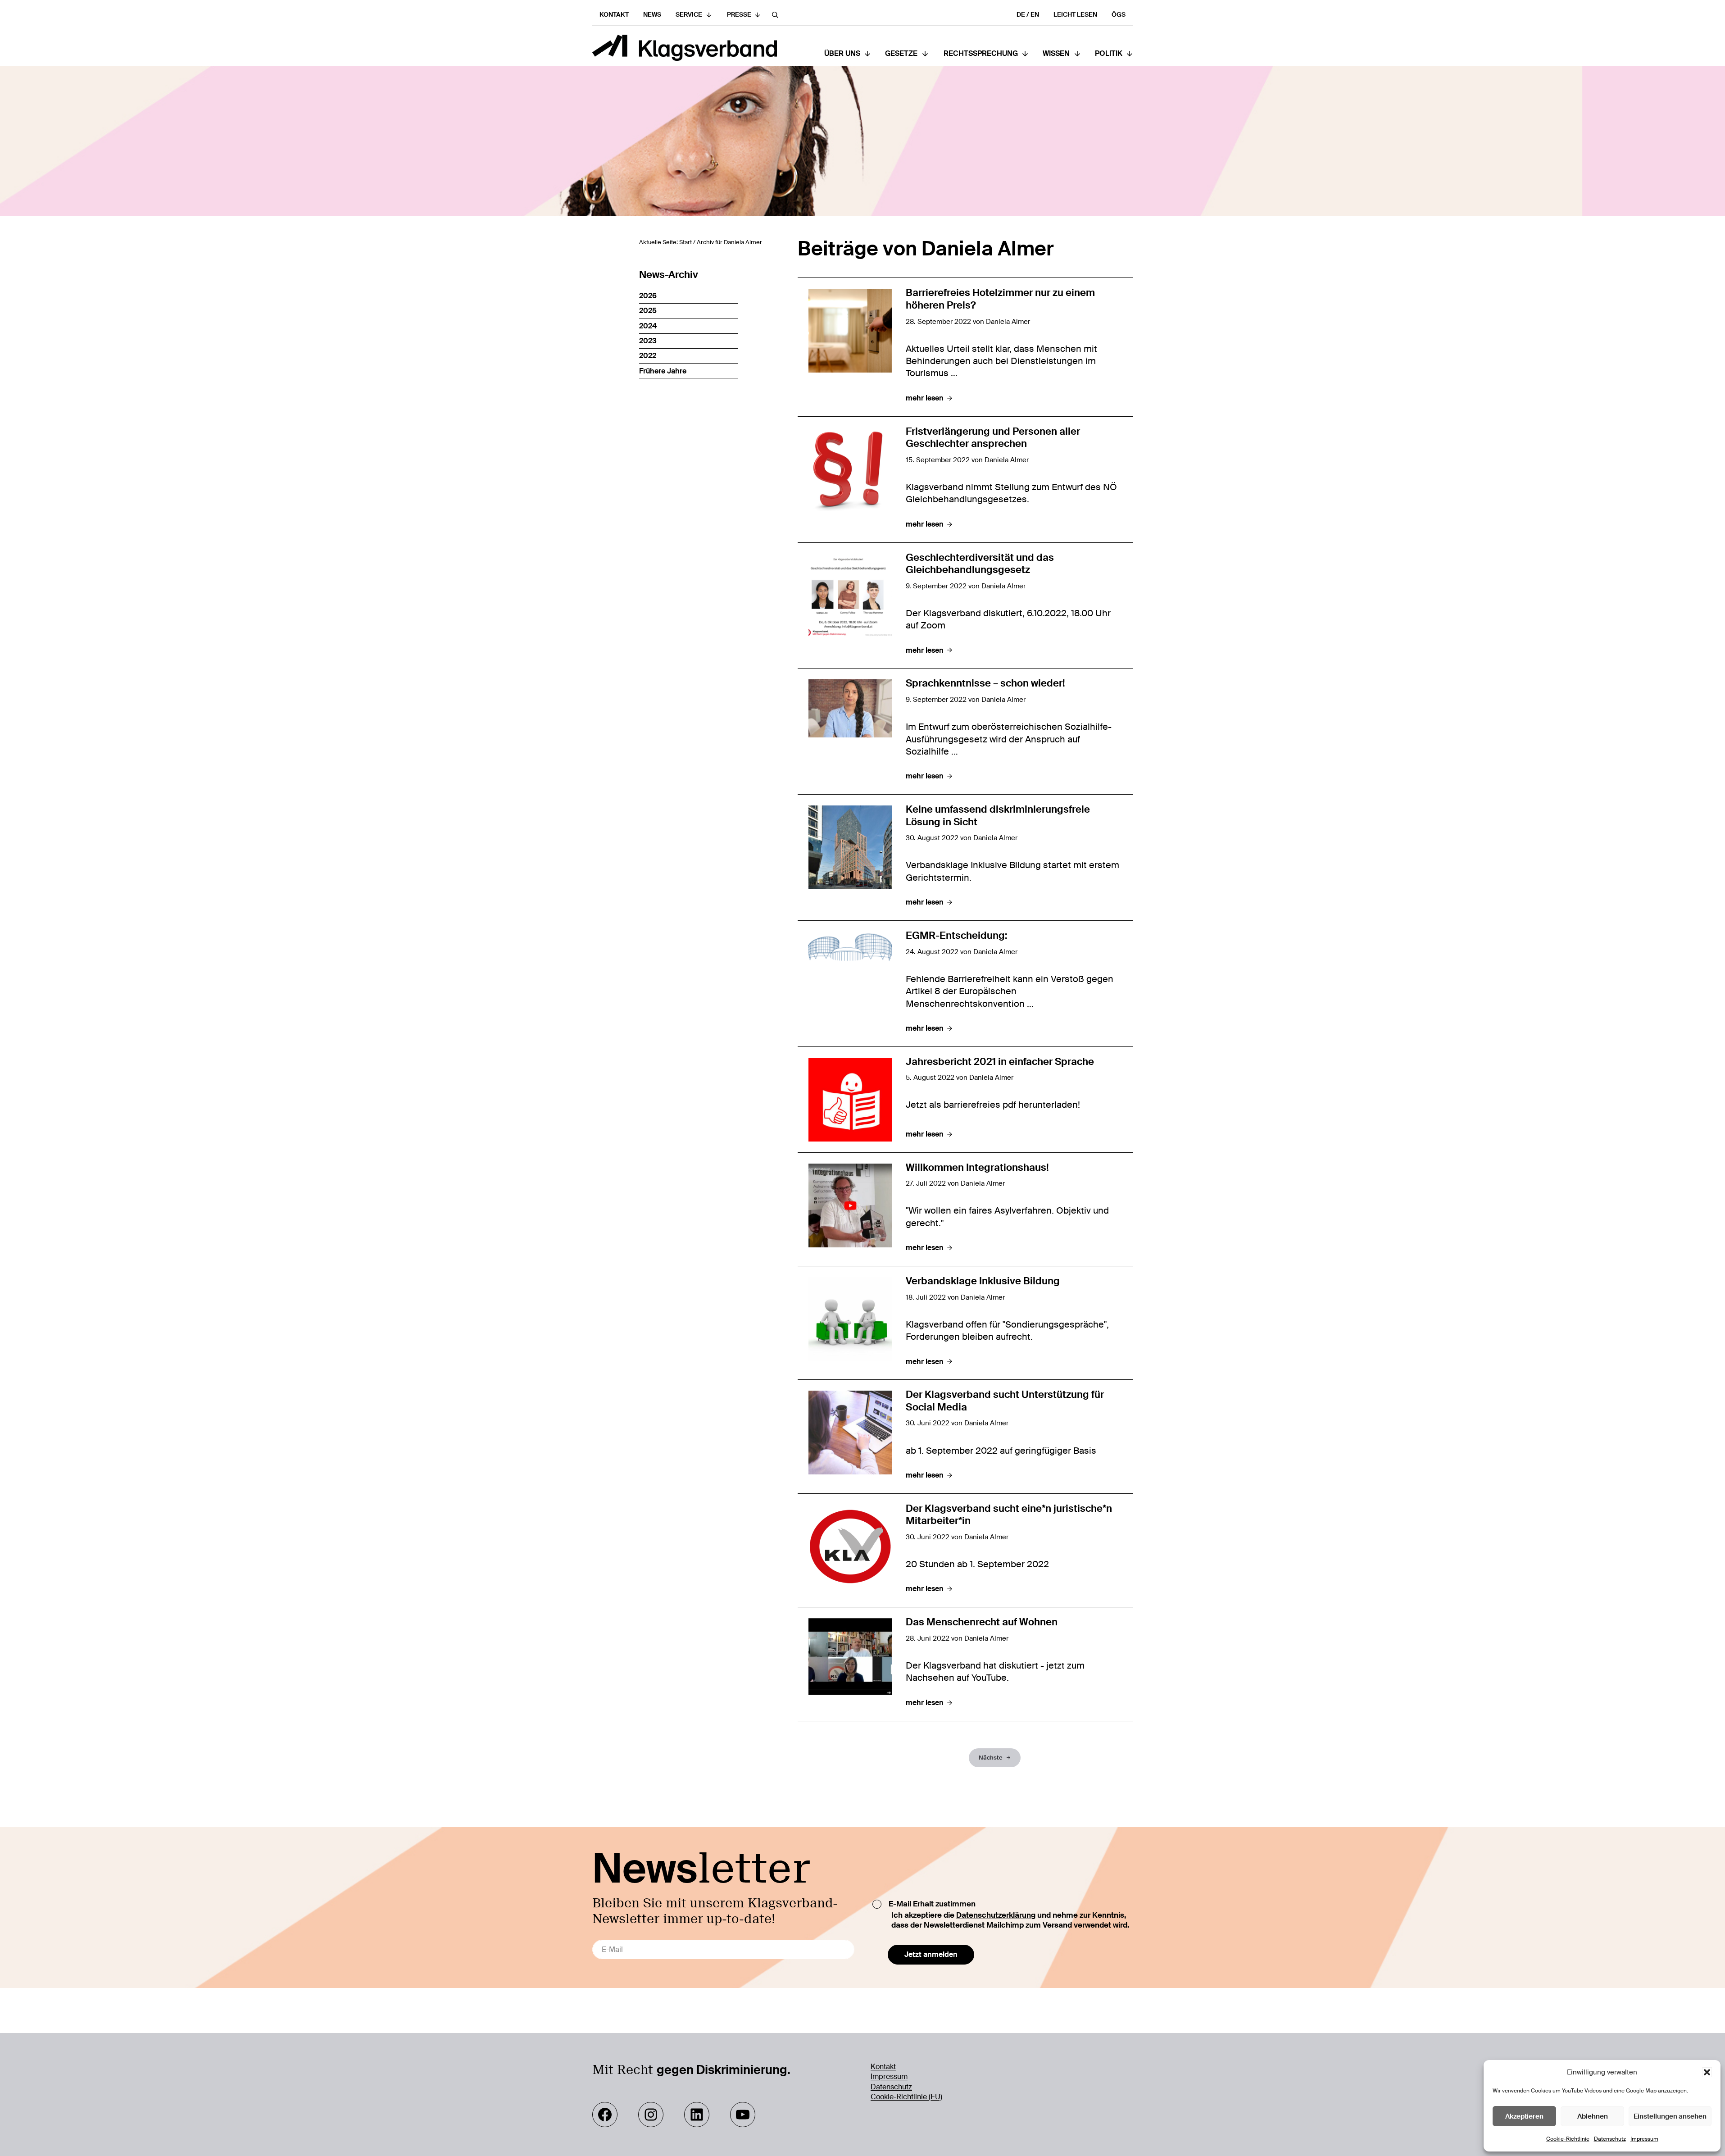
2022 (648, 356)
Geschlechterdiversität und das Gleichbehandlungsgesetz (980, 564)
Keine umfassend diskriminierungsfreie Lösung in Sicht (998, 816)
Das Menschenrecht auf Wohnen (982, 1622)
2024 (648, 326)
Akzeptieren (1524, 2116)
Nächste (991, 1758)
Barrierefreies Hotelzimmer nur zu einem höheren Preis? (1000, 299)
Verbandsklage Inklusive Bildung (983, 1281)
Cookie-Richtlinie (1568, 2139)
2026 (648, 296)
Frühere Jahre (663, 371)
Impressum (1644, 2139)
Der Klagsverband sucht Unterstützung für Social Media (1005, 1401)
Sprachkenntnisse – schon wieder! (985, 684)
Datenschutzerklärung (996, 1915)
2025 (648, 311)
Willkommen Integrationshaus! (977, 1168)
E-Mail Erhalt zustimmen (932, 1904)
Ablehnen (1593, 2116)
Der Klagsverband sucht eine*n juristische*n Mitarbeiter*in (1009, 1515)
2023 (648, 341)
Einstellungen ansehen (1670, 2116)
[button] (1707, 2072)
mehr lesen (929, 398)
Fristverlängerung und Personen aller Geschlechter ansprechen (993, 438)
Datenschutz (1610, 2139)
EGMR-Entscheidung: (957, 936)
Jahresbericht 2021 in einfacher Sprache (1000, 1062)
